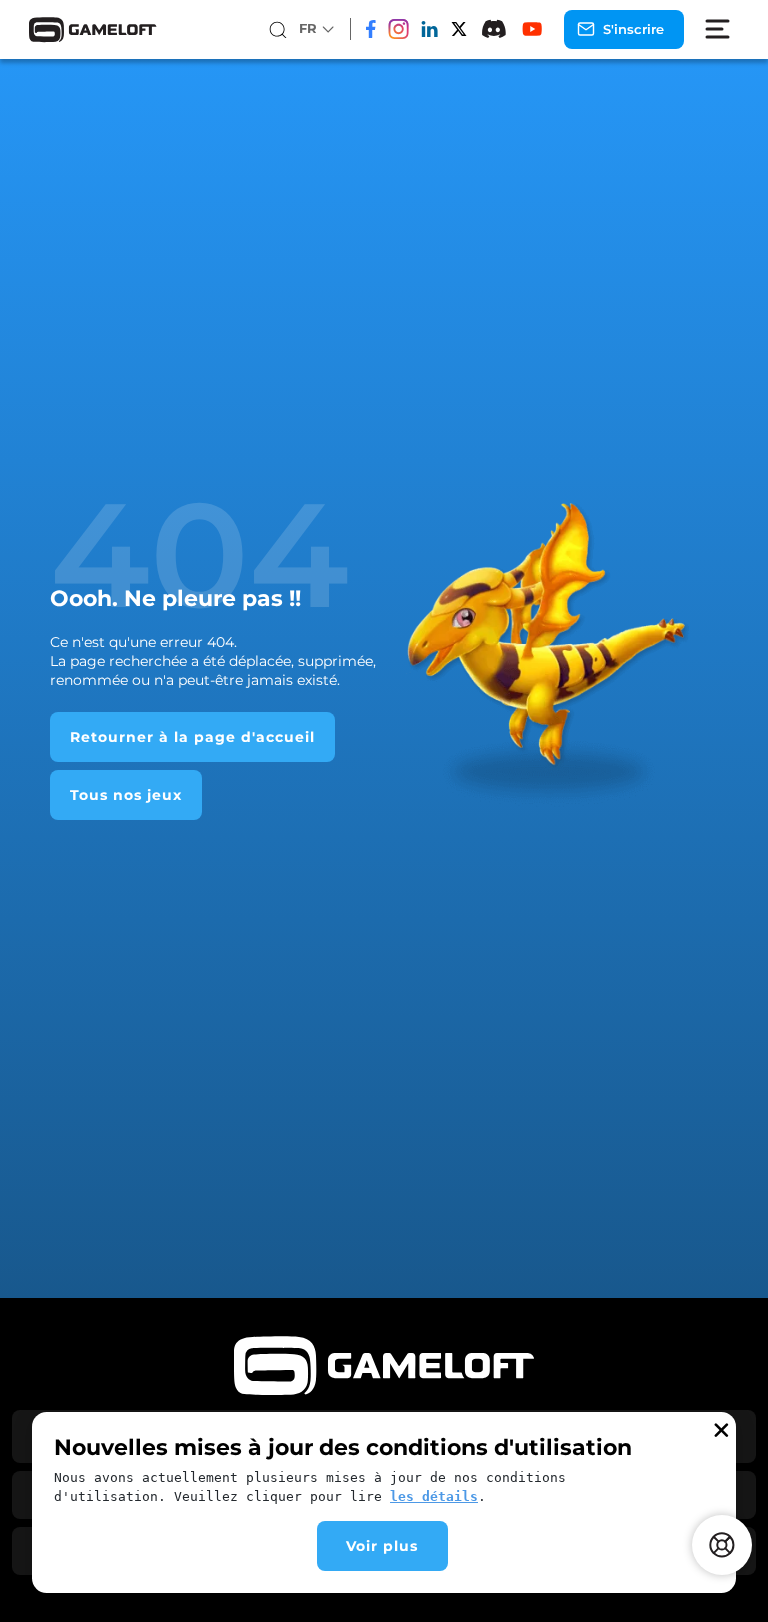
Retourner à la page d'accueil (192, 737)
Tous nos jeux (126, 795)
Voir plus (382, 1546)
